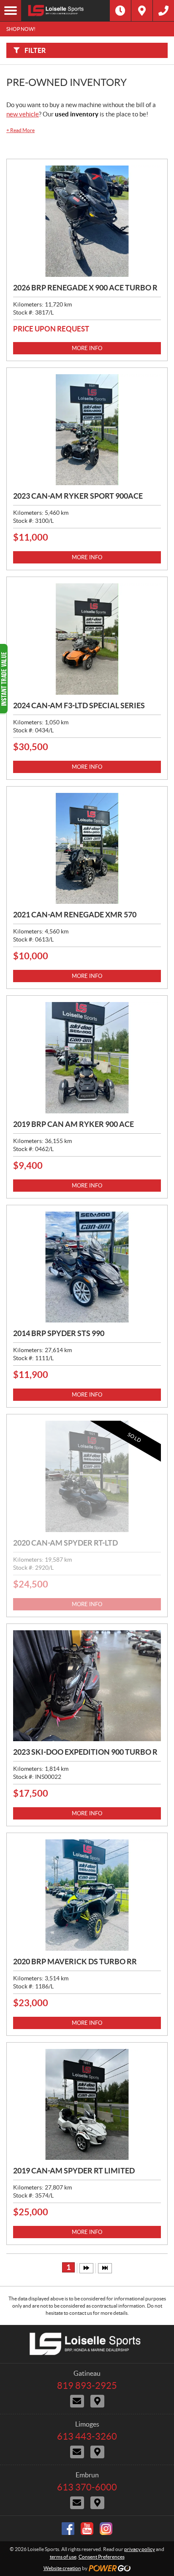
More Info (87, 348)
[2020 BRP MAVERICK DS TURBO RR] (87, 1895)
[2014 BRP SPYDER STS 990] (87, 1267)
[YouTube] (87, 2529)
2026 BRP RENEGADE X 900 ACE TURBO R (85, 288)
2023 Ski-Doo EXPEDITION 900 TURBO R (85, 1752)
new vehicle (23, 114)
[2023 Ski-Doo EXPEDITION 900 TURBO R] (87, 1686)
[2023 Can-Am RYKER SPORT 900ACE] (87, 430)
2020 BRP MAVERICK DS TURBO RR (75, 1962)
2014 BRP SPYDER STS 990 (59, 1333)
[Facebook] (68, 2529)
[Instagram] (106, 2529)
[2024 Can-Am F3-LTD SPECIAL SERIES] (87, 639)
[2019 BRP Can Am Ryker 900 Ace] (87, 1058)
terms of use (63, 2557)
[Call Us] (163, 11)
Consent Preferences (102, 2557)
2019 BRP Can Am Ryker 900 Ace (73, 1124)
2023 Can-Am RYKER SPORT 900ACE (78, 496)
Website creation (62, 2568)
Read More (20, 130)
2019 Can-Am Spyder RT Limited (74, 2171)
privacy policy (140, 2549)
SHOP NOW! (21, 29)
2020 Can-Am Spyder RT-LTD (65, 1543)
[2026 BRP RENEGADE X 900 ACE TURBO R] (87, 221)
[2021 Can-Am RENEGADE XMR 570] (87, 849)
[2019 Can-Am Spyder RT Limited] (87, 2105)
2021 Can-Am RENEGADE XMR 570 (75, 915)
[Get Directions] (142, 11)
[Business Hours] (120, 11)
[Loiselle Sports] (65, 11)
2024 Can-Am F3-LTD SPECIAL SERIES (79, 705)
